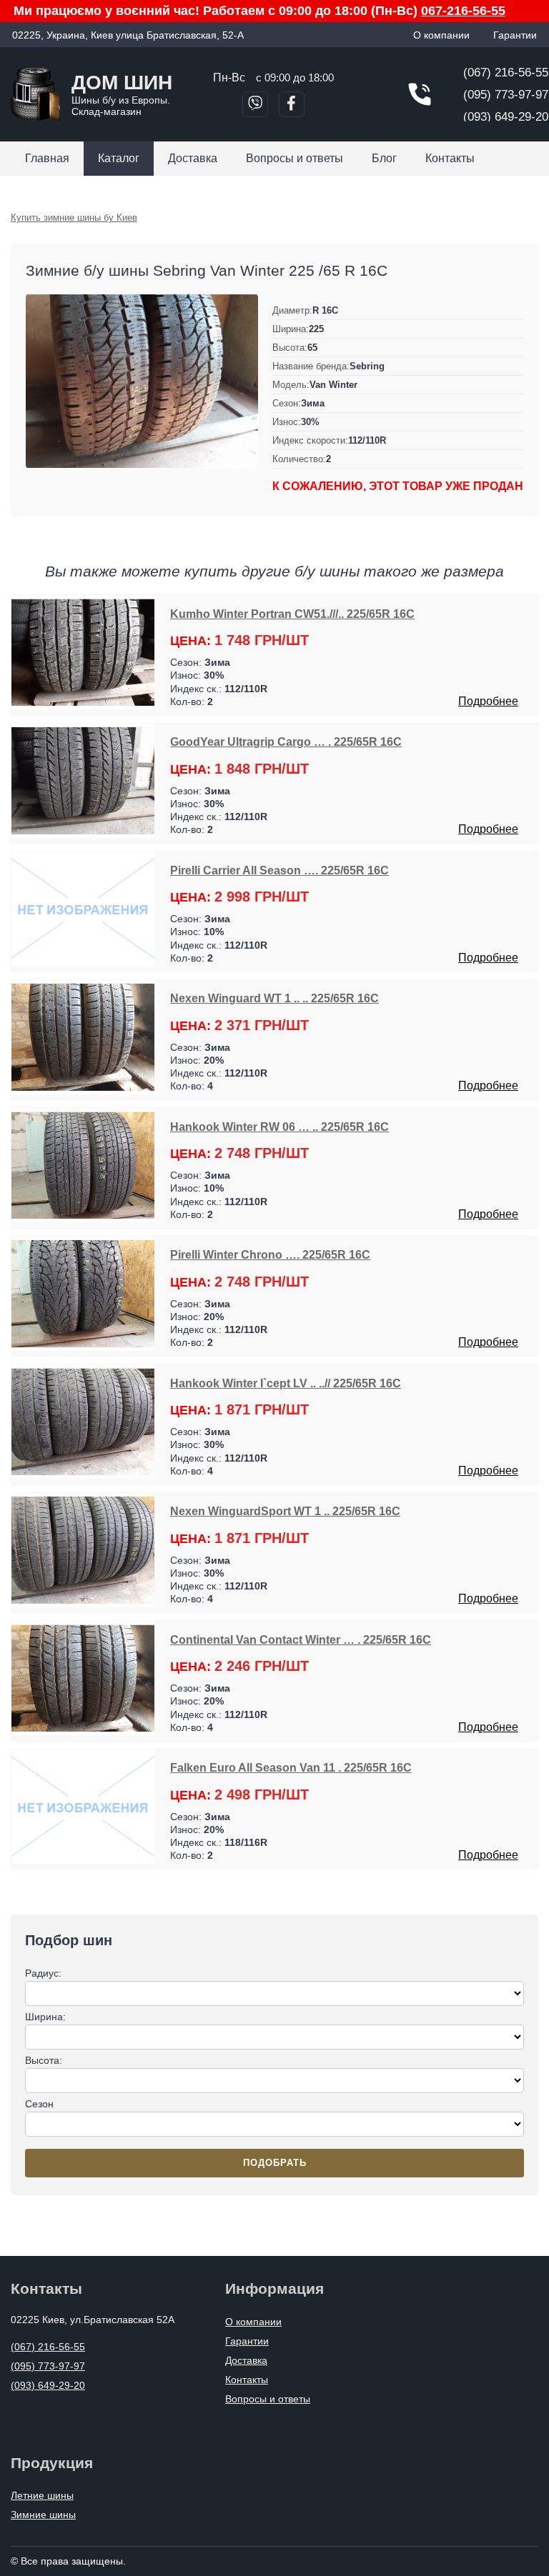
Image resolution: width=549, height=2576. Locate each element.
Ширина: (45, 2017)
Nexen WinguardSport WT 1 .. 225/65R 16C (285, 1511)
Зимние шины (43, 2515)
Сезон (39, 2104)
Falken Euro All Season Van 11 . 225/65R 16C (291, 1767)
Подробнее (488, 701)
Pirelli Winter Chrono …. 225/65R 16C (270, 1254)
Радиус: (43, 1973)
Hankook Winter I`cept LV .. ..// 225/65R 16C (286, 1383)
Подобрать (275, 2163)
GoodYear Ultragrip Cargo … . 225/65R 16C (286, 742)
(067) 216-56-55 (506, 73)
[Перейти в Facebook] (292, 104)
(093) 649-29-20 (506, 117)
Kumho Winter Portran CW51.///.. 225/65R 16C (292, 614)
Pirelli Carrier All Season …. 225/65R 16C (280, 870)
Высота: (44, 2060)
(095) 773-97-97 (506, 95)
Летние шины (42, 2495)
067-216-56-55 (463, 11)
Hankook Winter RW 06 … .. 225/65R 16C (280, 1127)
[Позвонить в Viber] (255, 104)
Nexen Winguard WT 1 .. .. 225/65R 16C (274, 998)
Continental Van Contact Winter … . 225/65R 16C (301, 1639)
